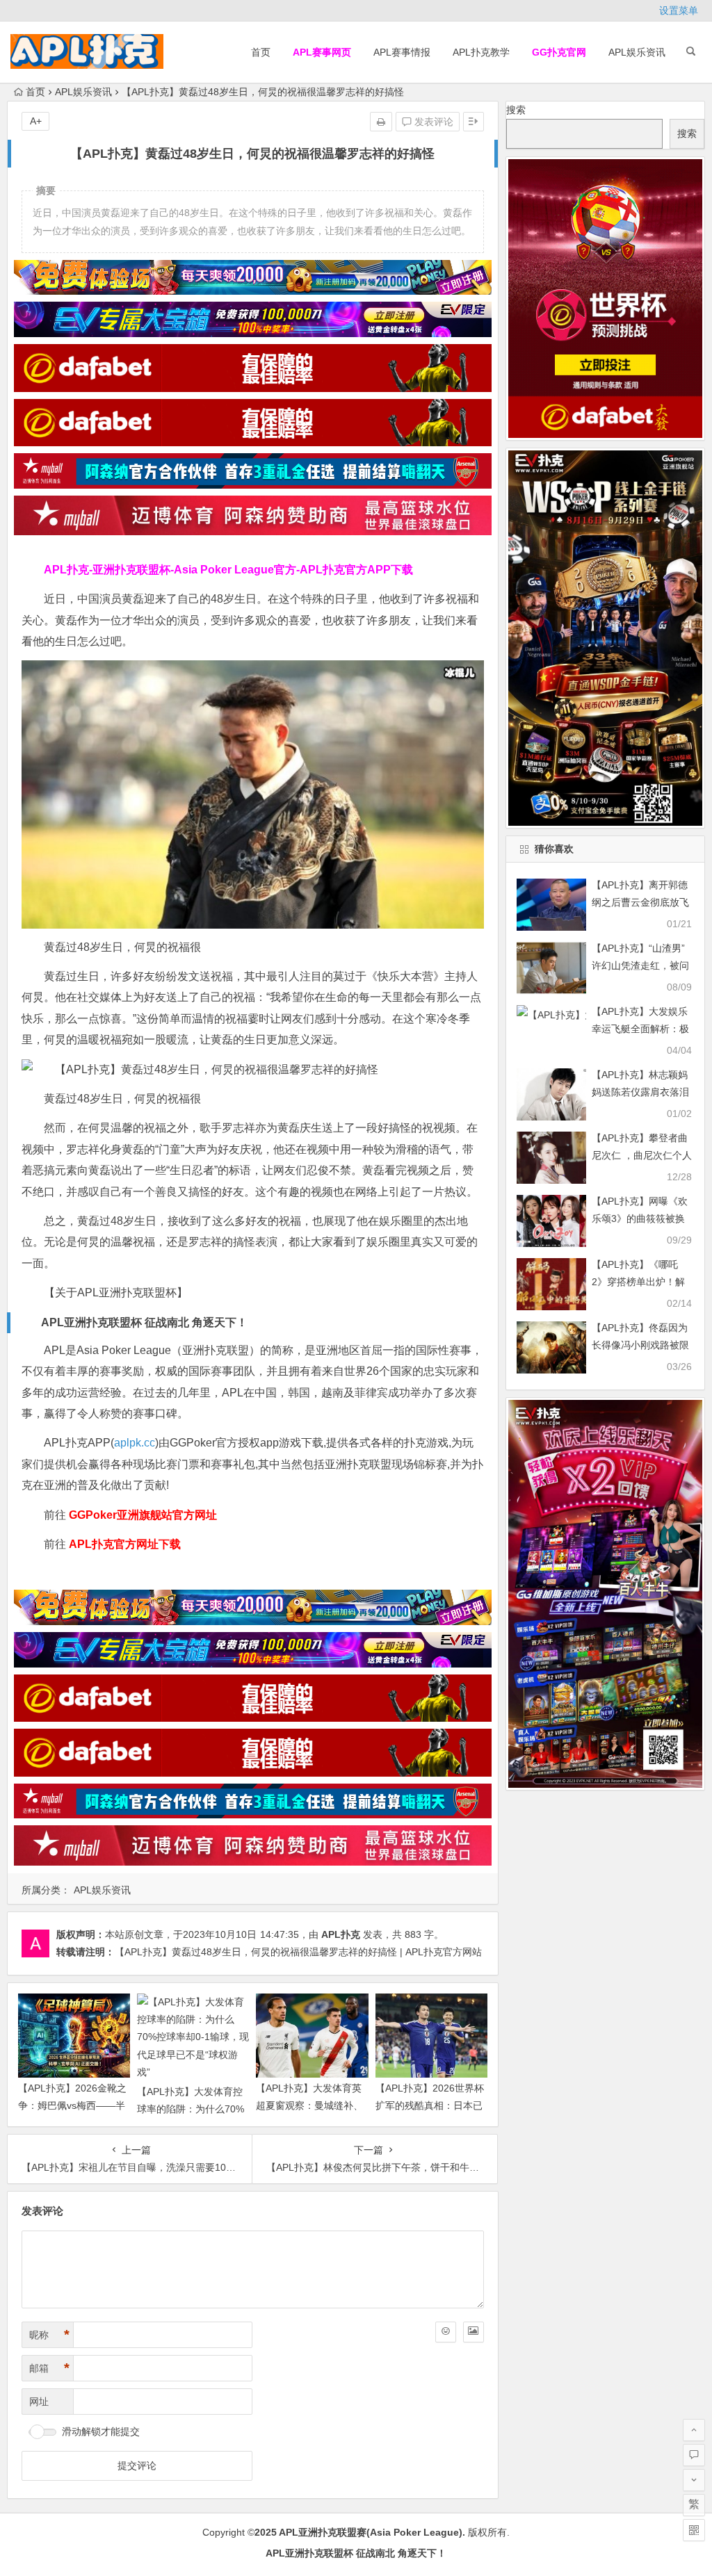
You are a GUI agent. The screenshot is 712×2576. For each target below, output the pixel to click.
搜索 (516, 110)
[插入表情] (446, 2332)
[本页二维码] (694, 2530)
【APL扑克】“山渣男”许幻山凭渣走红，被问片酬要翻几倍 (640, 965)
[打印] (381, 122)
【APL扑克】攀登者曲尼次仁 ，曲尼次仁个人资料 (642, 1155)
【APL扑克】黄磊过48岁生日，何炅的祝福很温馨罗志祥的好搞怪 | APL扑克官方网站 (298, 1952)
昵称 (49, 2335)
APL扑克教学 (481, 52)
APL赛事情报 (402, 52)
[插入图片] (474, 2332)
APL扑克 (341, 1934)
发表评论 (432, 122)
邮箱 (49, 2368)
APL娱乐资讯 (637, 52)
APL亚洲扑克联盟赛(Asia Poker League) (371, 2532)
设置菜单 (679, 10)
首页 (261, 52)
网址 (39, 2402)
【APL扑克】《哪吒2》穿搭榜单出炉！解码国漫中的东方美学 (638, 1282)
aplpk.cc (135, 1443)
